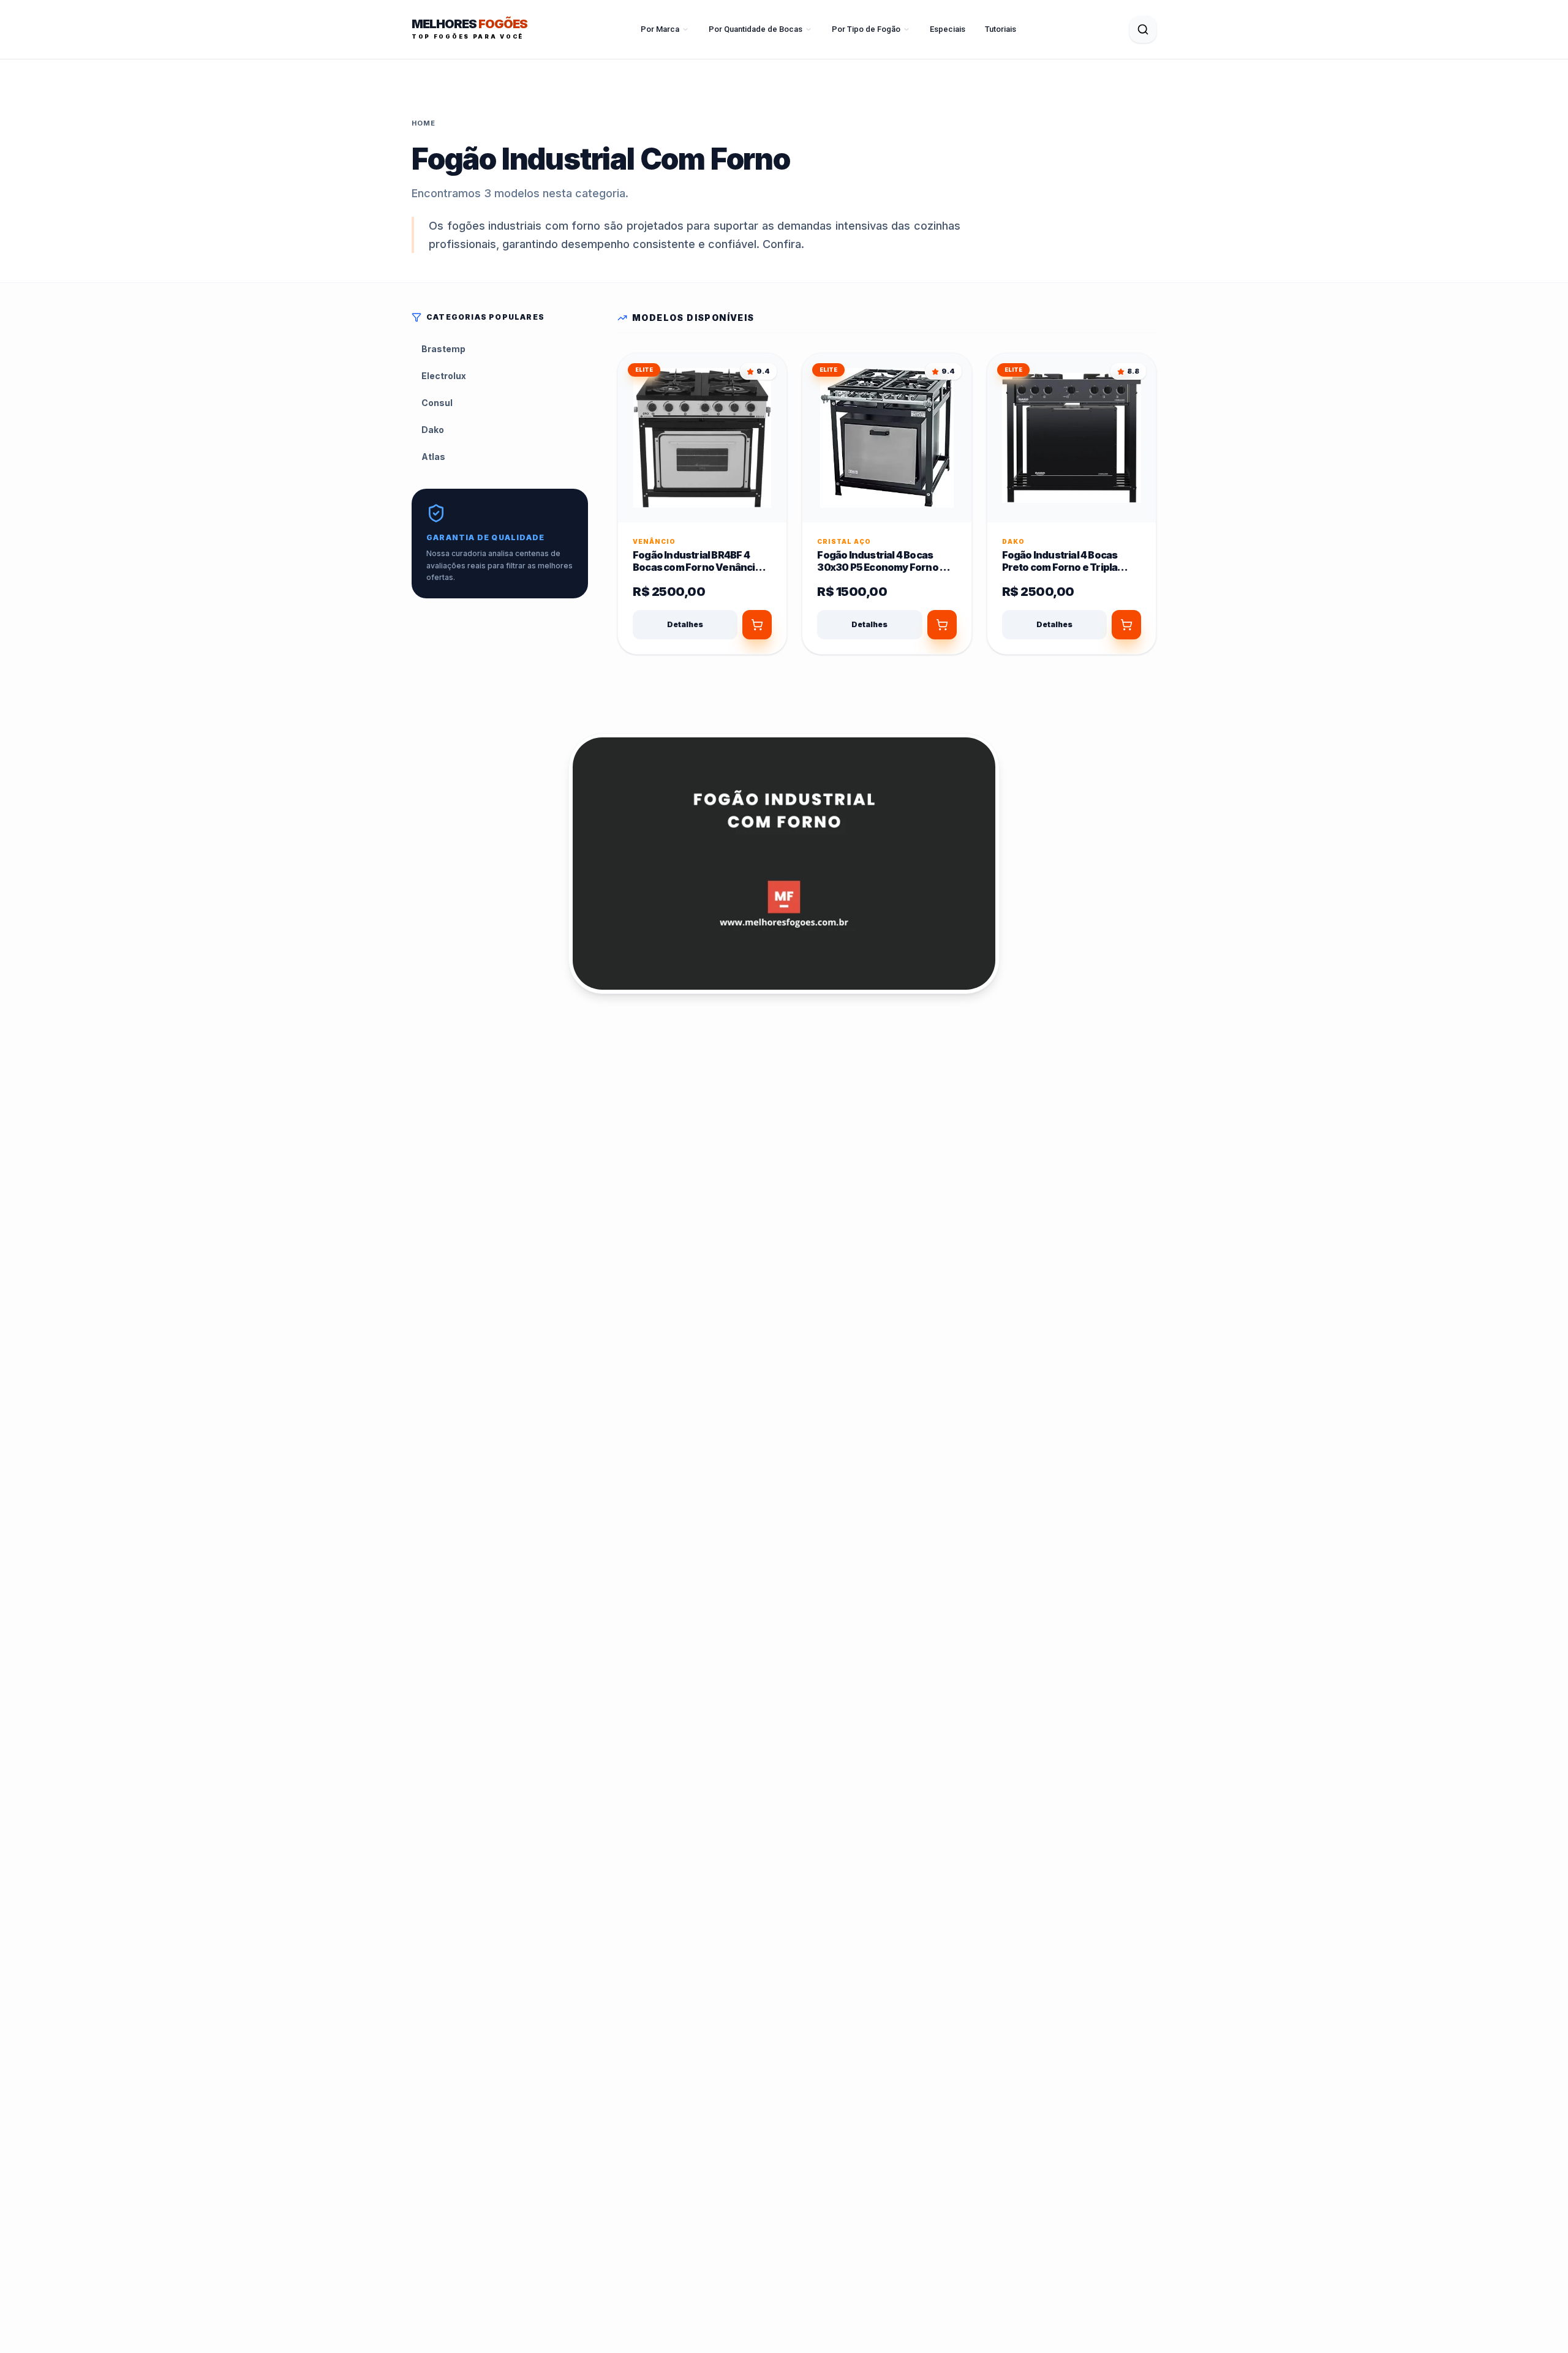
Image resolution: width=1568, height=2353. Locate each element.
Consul (437, 403)
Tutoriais (1001, 29)
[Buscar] (1143, 29)
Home (424, 123)
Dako (433, 430)
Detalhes (685, 624)
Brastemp (443, 349)
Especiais (948, 29)
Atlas (433, 457)
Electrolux (444, 376)
